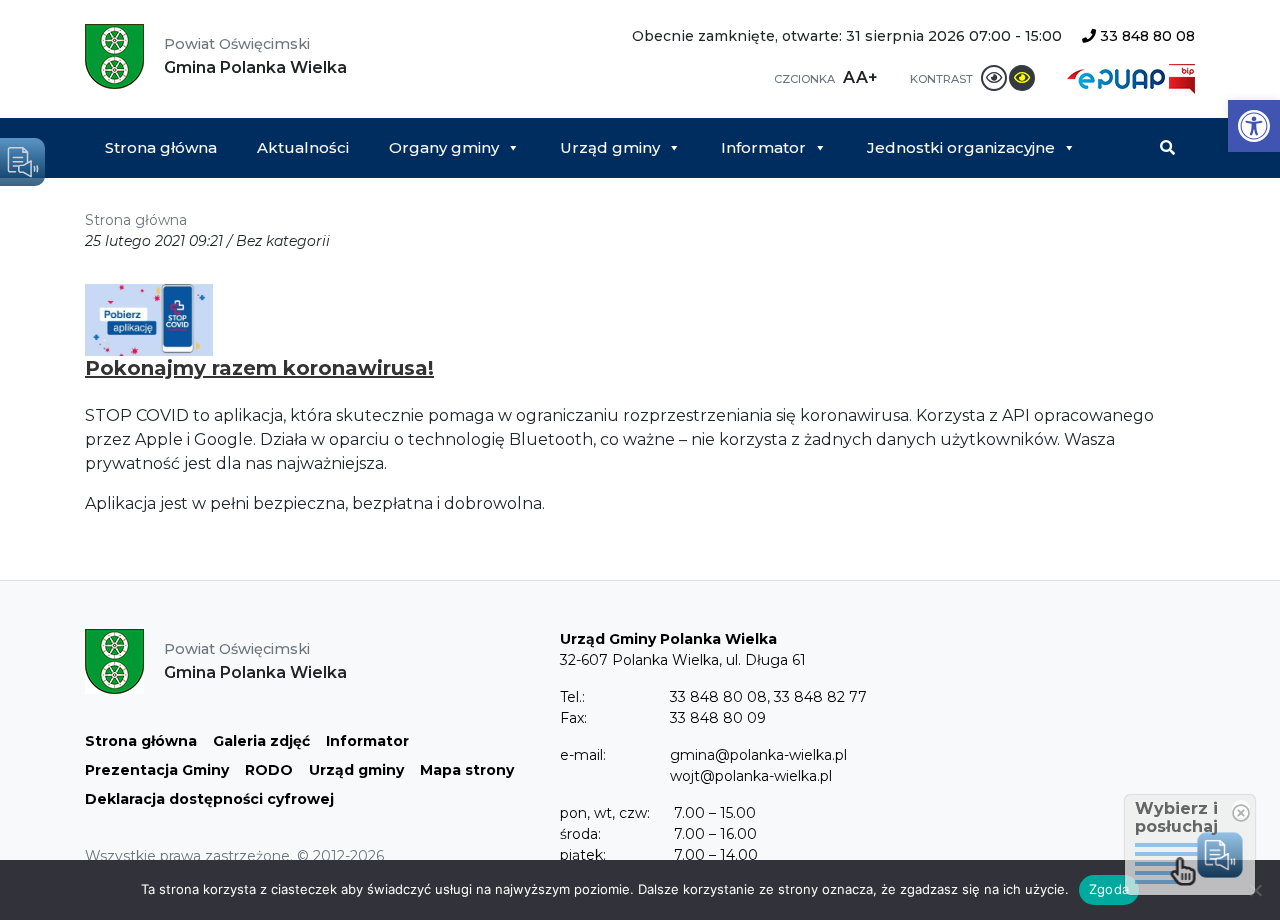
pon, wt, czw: (605, 813)
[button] (1254, 126)
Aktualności (303, 147)
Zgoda (1109, 889)
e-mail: (583, 755)
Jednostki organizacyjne (961, 147)
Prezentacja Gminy (157, 770)
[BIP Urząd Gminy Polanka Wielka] (1182, 77)
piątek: (583, 855)
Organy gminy (444, 147)
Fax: (573, 718)
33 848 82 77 (820, 697)
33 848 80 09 (718, 718)
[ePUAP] (1118, 77)
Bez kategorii (283, 241)
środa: (580, 834)
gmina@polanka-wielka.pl (758, 755)
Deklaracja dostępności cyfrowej (209, 799)
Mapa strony (467, 770)
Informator (763, 147)
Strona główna (161, 147)
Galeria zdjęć (261, 741)
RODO (269, 770)
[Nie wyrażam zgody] (1255, 890)
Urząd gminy (610, 147)
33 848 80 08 (1145, 36)
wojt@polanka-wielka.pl (751, 776)
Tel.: (572, 697)
